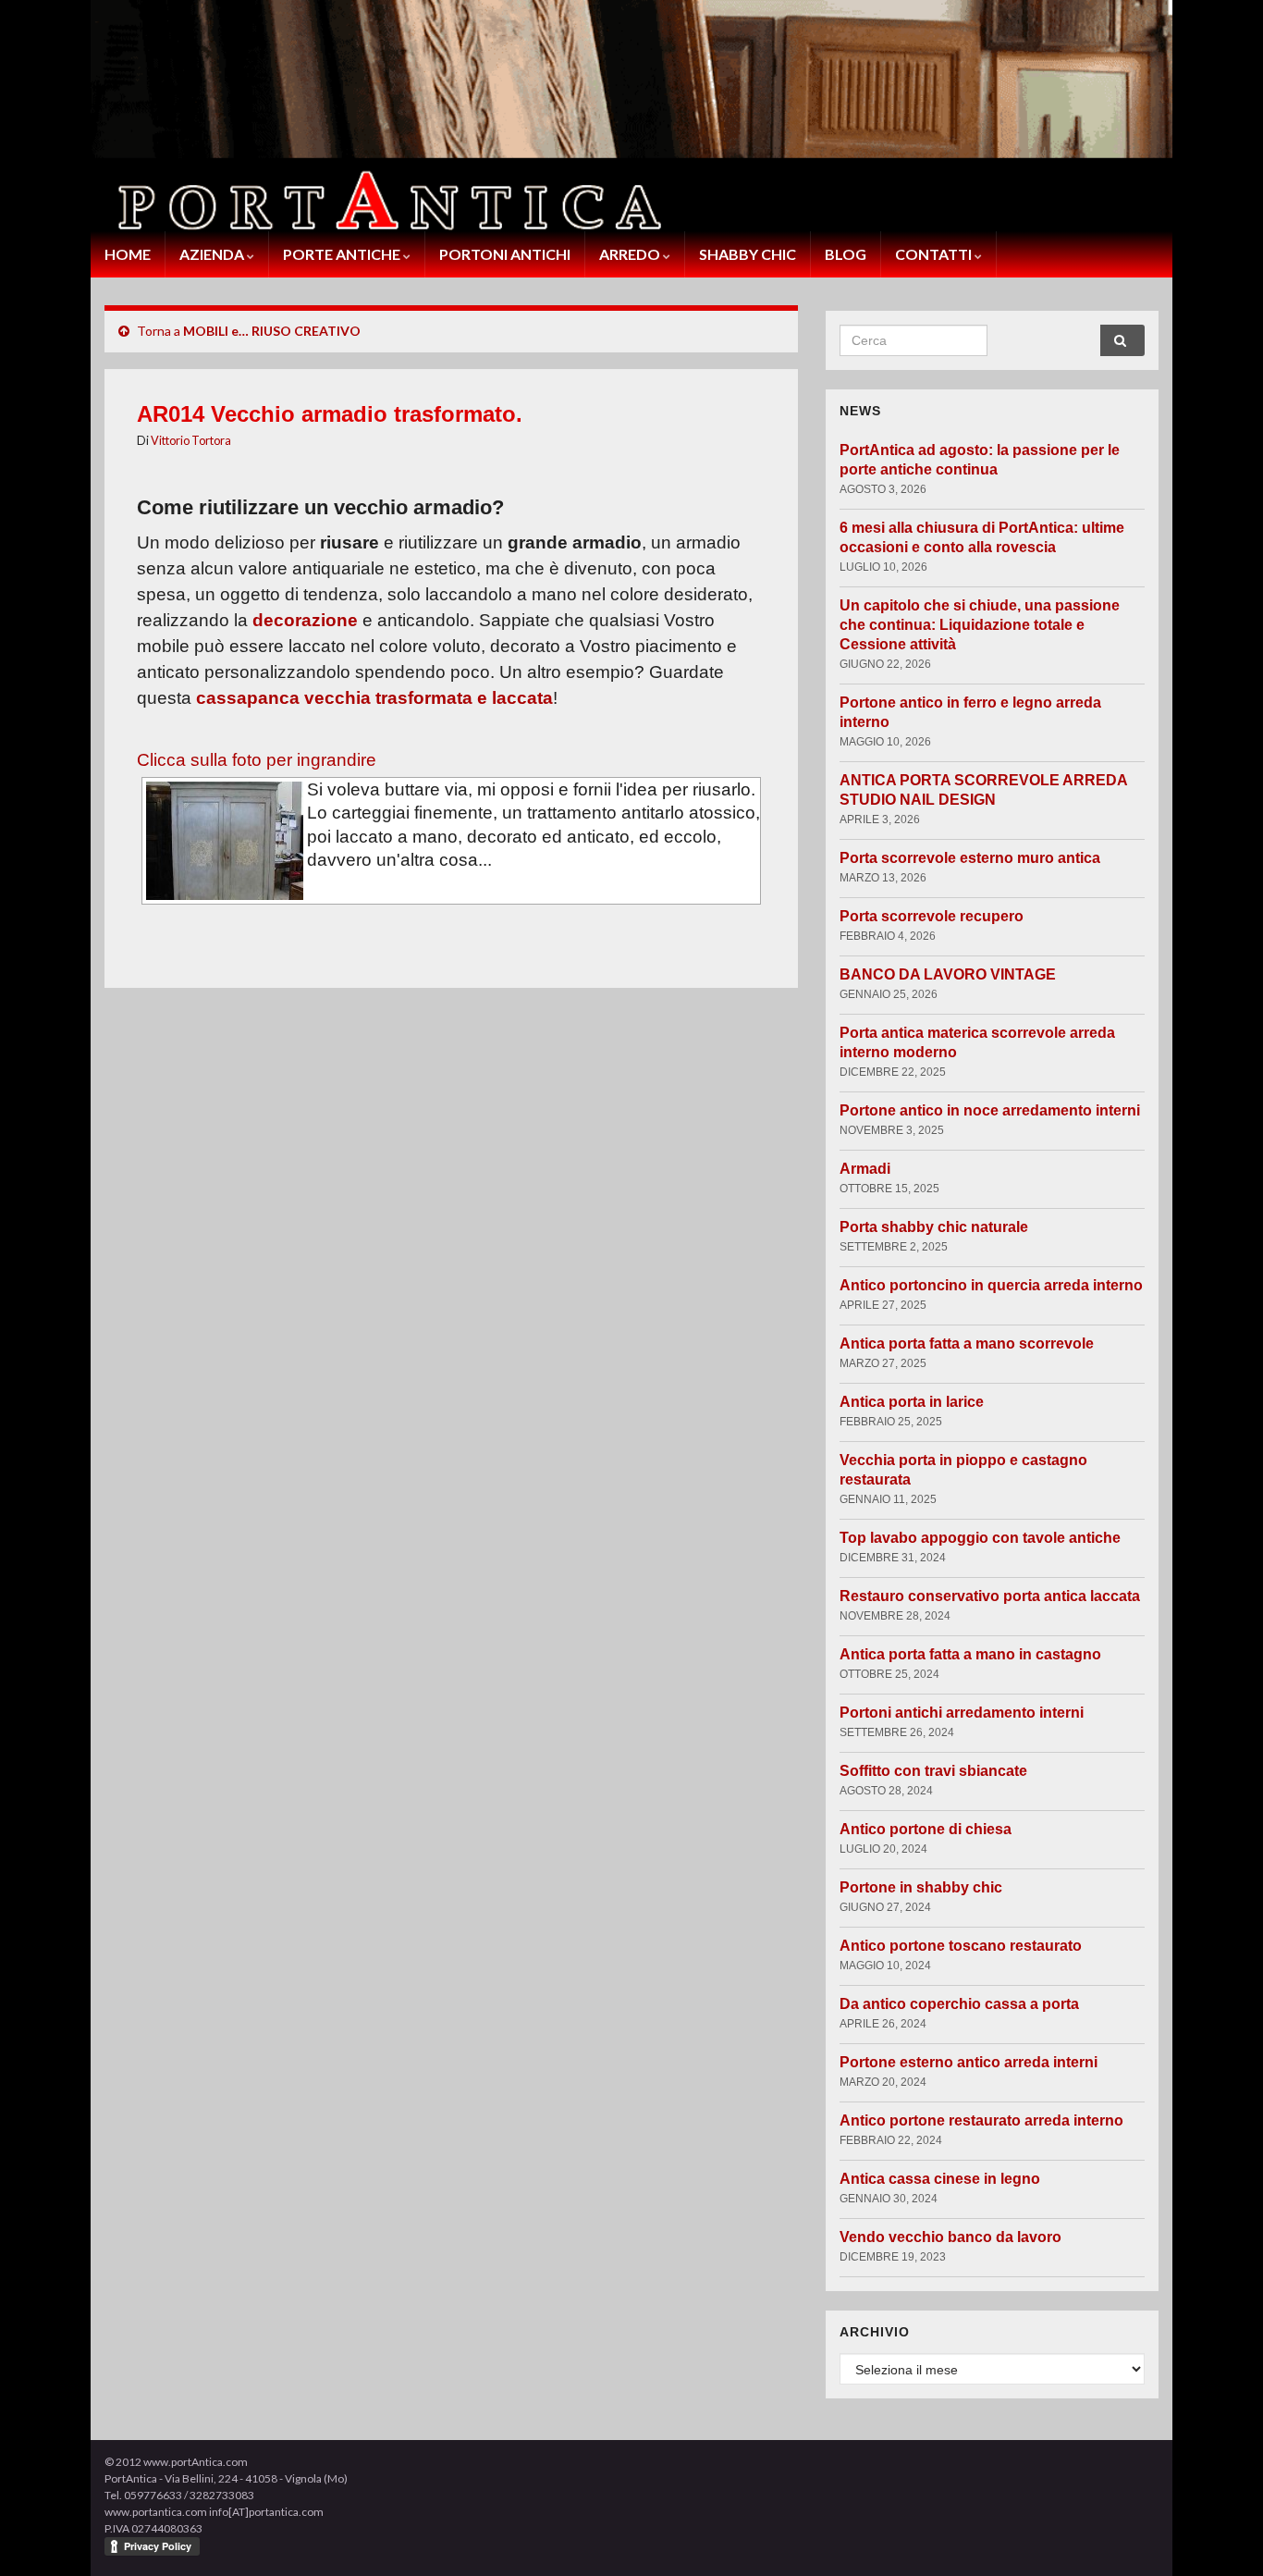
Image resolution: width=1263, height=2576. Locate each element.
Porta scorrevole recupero (932, 916)
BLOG (846, 254)
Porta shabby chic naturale (934, 1227)
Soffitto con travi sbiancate (933, 1771)
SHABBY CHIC (748, 254)
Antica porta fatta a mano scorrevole (967, 1343)
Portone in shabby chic (921, 1887)
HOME (128, 254)
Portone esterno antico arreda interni (969, 2062)
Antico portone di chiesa (926, 1829)
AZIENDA (213, 254)
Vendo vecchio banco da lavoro (950, 2237)
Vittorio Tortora (191, 440)
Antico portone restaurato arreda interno (981, 2120)
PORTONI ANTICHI (505, 254)
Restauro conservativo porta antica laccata (990, 1596)
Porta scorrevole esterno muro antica (970, 858)
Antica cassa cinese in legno (940, 2179)
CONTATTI (935, 254)
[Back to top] (1221, 2534)
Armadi (865, 1169)
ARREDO (631, 254)
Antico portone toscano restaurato (961, 1946)
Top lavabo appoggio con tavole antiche (980, 1538)
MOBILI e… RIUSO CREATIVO (272, 331)
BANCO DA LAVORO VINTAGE (948, 974)
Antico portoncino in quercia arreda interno (991, 1285)
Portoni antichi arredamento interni (962, 1713)
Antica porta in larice (912, 1402)
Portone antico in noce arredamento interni (990, 1110)
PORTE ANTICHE (343, 254)
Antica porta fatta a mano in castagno (970, 1654)
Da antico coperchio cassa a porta (959, 2004)
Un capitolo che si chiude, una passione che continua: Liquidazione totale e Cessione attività (980, 625)
